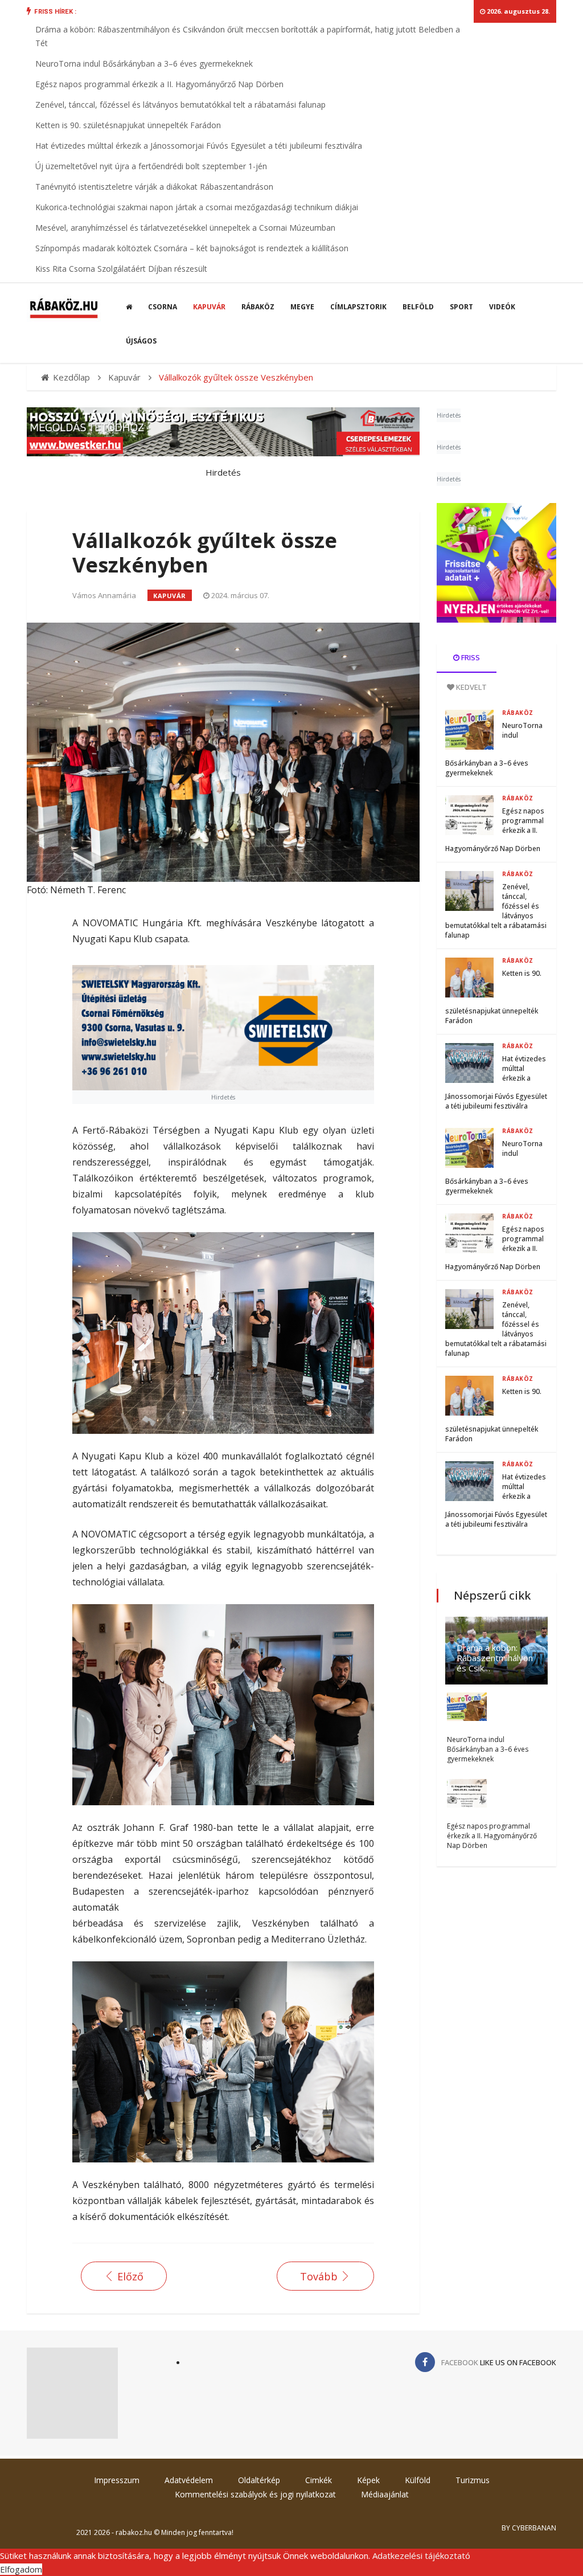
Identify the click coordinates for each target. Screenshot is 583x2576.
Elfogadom (21, 2569)
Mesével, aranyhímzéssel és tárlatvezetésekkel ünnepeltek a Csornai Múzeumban (185, 228)
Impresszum (117, 2480)
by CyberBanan (529, 2528)
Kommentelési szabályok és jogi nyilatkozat (255, 2494)
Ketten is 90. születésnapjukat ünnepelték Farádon (128, 125)
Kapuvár (209, 307)
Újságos (141, 341)
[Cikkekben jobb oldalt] (496, 563)
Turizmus (473, 2480)
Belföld (418, 307)
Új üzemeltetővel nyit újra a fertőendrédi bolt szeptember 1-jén (151, 166)
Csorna (163, 307)
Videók (502, 307)
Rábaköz (258, 307)
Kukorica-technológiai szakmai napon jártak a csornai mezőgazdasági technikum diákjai (197, 207)
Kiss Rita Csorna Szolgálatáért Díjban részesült (121, 269)
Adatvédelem (189, 2480)
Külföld (418, 2480)
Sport (461, 307)
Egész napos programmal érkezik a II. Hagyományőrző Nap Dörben (159, 84)
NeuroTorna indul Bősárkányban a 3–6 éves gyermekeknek (144, 64)
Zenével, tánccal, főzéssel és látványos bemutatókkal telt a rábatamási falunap (180, 105)
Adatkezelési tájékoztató (421, 2555)
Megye (302, 307)
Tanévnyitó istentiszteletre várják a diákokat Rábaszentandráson (154, 187)
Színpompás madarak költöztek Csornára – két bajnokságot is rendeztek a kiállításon (192, 248)
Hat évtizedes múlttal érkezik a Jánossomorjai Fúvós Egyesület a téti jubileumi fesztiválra (199, 146)
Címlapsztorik (358, 307)
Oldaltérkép (259, 2480)
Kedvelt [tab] (471, 687)
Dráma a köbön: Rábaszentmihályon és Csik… (495, 1658)
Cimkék (319, 2480)
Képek (368, 2480)
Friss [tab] (470, 657)
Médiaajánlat (385, 2494)
